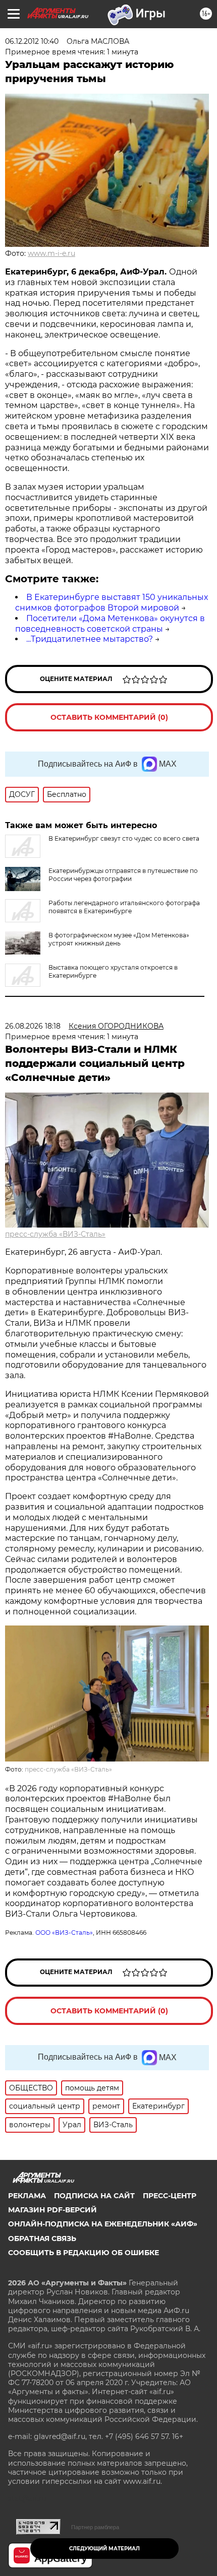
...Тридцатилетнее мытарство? (90, 639)
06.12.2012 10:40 (32, 41)
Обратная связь (42, 2239)
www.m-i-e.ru (51, 253)
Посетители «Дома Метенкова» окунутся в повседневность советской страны (110, 624)
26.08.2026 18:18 (33, 1026)
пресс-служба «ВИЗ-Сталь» (55, 1234)
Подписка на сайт (94, 2196)
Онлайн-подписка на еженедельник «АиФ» (103, 2224)
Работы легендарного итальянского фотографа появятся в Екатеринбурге (124, 907)
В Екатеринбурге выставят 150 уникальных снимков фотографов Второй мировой (112, 602)
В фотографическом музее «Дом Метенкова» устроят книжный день (119, 939)
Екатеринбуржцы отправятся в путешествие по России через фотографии (123, 875)
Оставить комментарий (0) (109, 717)
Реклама (27, 2196)
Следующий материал (104, 2549)
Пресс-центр (170, 2196)
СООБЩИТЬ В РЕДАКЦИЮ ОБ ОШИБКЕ (84, 2253)
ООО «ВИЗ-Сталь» (64, 1933)
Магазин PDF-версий (52, 2210)
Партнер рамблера (95, 2527)
